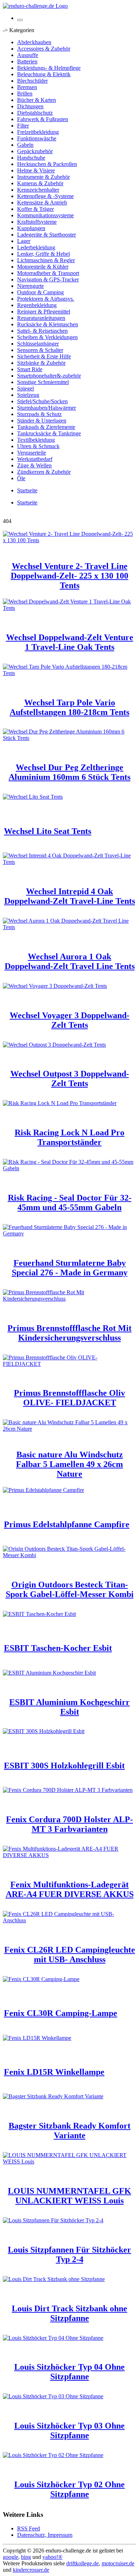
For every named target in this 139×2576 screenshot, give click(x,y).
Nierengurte (30, 286)
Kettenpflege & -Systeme (45, 196)
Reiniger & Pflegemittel (44, 312)
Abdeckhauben (34, 42)
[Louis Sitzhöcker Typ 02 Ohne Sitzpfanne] (53, 2455)
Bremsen (27, 87)
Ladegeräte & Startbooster (47, 235)
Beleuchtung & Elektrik (44, 74)
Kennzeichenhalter (38, 190)
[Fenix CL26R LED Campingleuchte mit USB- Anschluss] (69, 1920)
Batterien (27, 61)
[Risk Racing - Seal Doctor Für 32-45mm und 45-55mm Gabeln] (69, 1168)
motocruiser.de (118, 2563)
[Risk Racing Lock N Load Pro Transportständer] (60, 1103)
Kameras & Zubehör (40, 183)
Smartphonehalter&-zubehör (49, 376)
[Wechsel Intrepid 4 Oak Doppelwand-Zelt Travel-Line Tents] (69, 862)
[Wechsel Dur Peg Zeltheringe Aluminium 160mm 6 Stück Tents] (69, 738)
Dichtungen (30, 106)
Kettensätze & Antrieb (42, 203)
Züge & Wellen (34, 465)
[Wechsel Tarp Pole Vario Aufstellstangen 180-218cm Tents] (69, 673)
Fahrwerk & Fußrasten (43, 119)
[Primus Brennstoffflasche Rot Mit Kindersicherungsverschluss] (69, 1299)
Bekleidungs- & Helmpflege (49, 68)
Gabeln (25, 145)
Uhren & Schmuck (38, 446)
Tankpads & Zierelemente (46, 427)
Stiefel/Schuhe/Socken (42, 401)
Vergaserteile (32, 453)
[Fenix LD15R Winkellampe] (37, 2038)
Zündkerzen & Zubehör (44, 472)
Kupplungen (31, 228)
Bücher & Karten (37, 100)
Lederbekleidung (36, 247)
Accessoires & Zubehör (44, 49)
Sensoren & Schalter (40, 350)
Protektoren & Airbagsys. (46, 299)
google (11, 2557)
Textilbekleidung (36, 440)
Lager (24, 241)
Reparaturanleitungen (41, 318)
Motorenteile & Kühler (43, 267)
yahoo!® (52, 2557)
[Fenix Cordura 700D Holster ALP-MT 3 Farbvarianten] (68, 1790)
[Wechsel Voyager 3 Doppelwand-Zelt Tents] (55, 986)
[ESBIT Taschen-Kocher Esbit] (39, 1614)
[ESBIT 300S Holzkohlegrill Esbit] (44, 1731)
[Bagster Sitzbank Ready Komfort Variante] (53, 2096)
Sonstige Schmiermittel (43, 382)
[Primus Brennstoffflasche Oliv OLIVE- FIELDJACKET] (69, 1364)
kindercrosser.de (31, 2570)
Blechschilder (32, 81)
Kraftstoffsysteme (37, 222)
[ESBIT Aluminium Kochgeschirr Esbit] (49, 1673)
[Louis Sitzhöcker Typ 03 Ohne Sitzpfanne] (53, 2396)
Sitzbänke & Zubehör (41, 363)
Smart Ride (30, 369)
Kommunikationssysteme (45, 215)
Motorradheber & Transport (48, 273)
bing (26, 2557)
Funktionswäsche (37, 138)
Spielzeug (28, 395)
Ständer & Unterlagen (42, 421)
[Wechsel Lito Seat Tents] (33, 797)
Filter (23, 126)
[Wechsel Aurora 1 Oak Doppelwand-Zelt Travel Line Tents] (69, 927)
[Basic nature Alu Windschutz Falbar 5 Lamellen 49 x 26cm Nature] (69, 1429)
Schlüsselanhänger (38, 344)
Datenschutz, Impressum (45, 2535)
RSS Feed (29, 2528)
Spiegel (25, 388)
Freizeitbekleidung (38, 132)
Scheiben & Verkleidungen (47, 337)
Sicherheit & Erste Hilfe (44, 356)
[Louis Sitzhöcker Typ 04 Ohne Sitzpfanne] (53, 2338)
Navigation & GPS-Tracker (48, 279)
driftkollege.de (83, 2563)
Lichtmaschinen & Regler (46, 260)
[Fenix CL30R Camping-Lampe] (41, 1979)
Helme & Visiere (36, 170)
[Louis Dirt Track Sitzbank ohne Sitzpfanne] (54, 2279)
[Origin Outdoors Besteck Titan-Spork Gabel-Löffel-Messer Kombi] (69, 1555)
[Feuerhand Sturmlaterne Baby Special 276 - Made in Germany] (69, 1233)
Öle (21, 478)
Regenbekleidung (37, 305)
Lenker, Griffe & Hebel (43, 254)
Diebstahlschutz (35, 113)
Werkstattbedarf (35, 459)
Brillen (25, 94)
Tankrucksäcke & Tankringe (49, 433)
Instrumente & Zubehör (43, 177)
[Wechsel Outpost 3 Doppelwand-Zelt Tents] (54, 1045)
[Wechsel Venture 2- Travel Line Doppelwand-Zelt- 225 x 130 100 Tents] (69, 540)
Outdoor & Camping (40, 292)
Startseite (27, 490)
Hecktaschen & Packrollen (47, 164)
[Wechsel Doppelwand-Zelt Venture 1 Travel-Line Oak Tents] (69, 608)
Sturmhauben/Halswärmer (47, 408)
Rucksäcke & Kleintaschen (48, 324)
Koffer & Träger (35, 209)
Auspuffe (28, 55)
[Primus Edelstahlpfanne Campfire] (43, 1490)
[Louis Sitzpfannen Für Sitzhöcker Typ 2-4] (53, 2220)
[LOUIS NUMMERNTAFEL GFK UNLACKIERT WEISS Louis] (69, 2162)
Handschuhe (31, 158)
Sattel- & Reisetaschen (42, 331)
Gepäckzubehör (35, 151)
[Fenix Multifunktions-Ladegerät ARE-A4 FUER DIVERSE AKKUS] (69, 1855)
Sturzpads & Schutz (39, 414)
